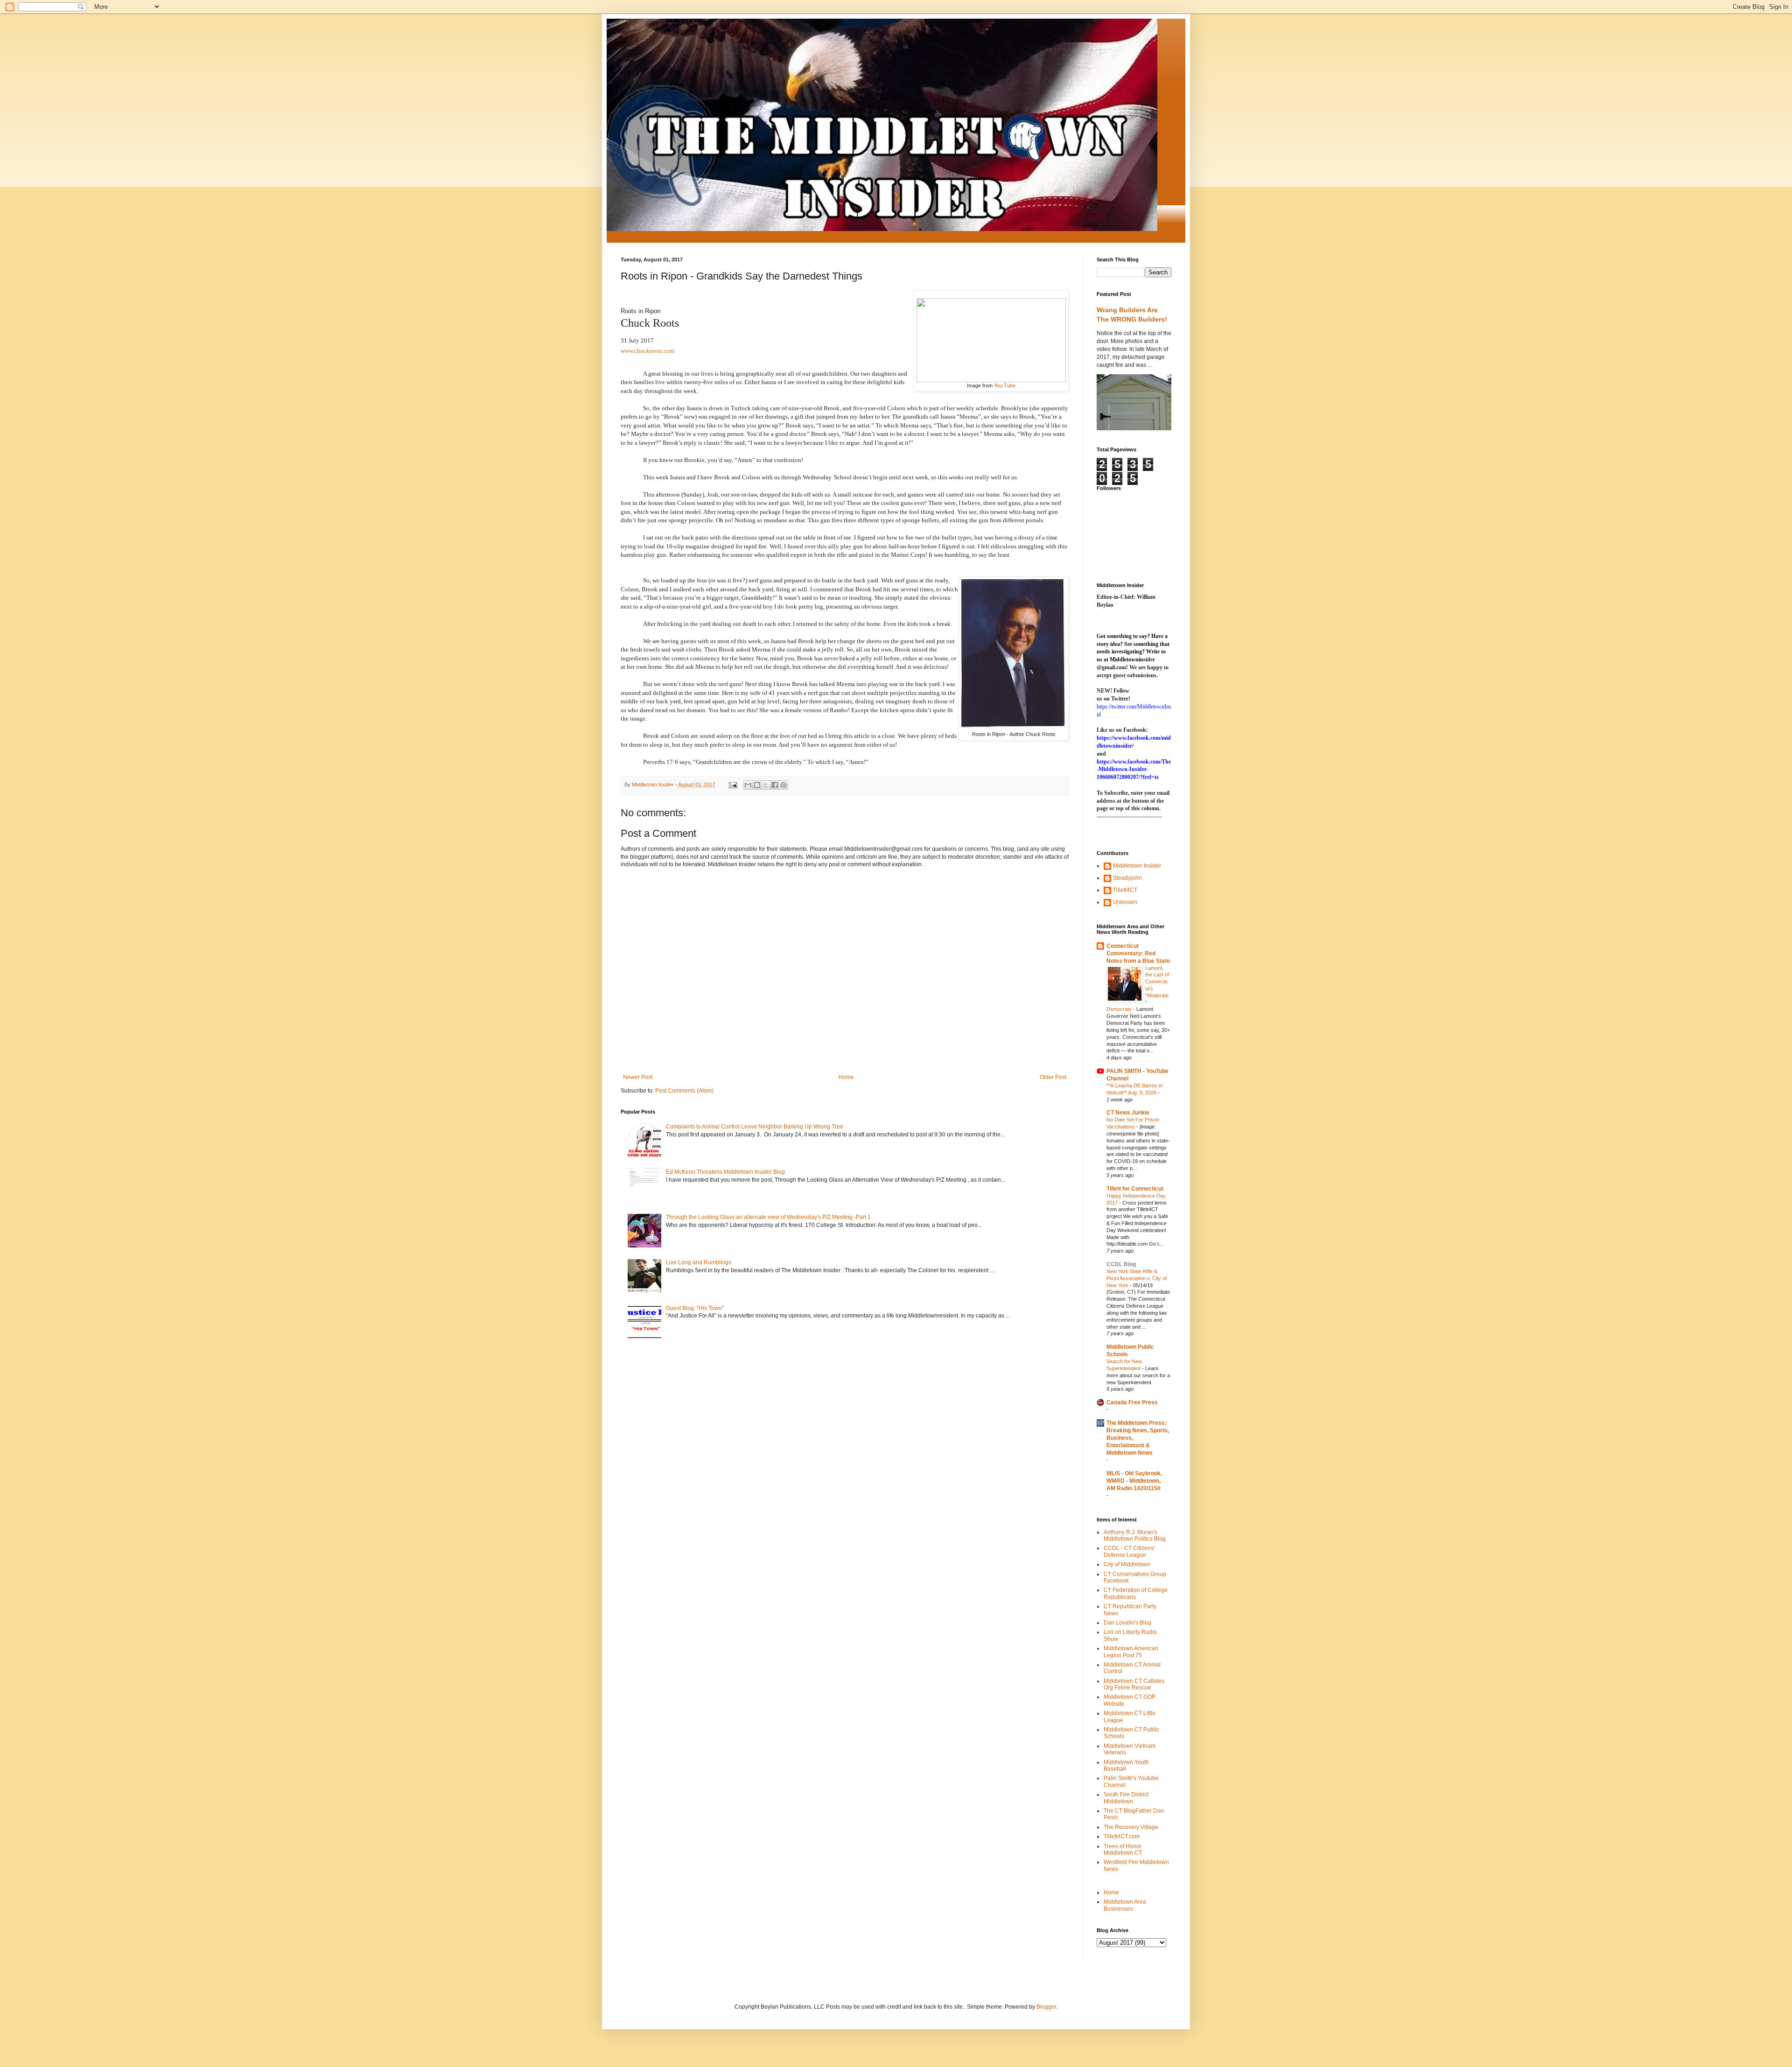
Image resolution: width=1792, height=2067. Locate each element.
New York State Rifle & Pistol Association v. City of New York (1137, 1278)
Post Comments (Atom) (684, 1091)
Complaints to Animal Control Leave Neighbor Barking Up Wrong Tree (755, 1127)
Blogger (1046, 2007)
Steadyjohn (1127, 878)
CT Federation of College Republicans (1136, 1593)
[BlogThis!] (757, 785)
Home (846, 1077)
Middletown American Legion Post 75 (1131, 1652)
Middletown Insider (1137, 866)
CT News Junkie (1128, 1113)
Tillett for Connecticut (1135, 1189)
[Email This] (748, 785)
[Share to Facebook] (775, 785)
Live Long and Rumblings (699, 1262)
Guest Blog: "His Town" (695, 1308)
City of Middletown (1127, 1564)
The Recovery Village (1131, 1827)
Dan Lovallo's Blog (1127, 1623)
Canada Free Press (1132, 1402)
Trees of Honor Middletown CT (1123, 1850)
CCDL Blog (1121, 1264)
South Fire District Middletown (1126, 1798)
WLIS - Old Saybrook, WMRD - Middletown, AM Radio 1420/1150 (1134, 1481)
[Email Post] (733, 785)
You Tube (1005, 385)
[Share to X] (766, 785)
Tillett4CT (1125, 890)
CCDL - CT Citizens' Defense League (1129, 1551)
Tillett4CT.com (1122, 1836)
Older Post (1053, 1077)
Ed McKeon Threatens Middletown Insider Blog (725, 1172)
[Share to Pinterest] (784, 785)
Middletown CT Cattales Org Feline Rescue (1134, 1684)
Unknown (1125, 902)
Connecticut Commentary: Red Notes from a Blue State (1138, 953)
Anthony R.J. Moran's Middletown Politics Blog (1135, 1535)
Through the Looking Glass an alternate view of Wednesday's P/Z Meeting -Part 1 (768, 1217)
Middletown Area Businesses (1125, 1905)
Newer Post (638, 1077)
